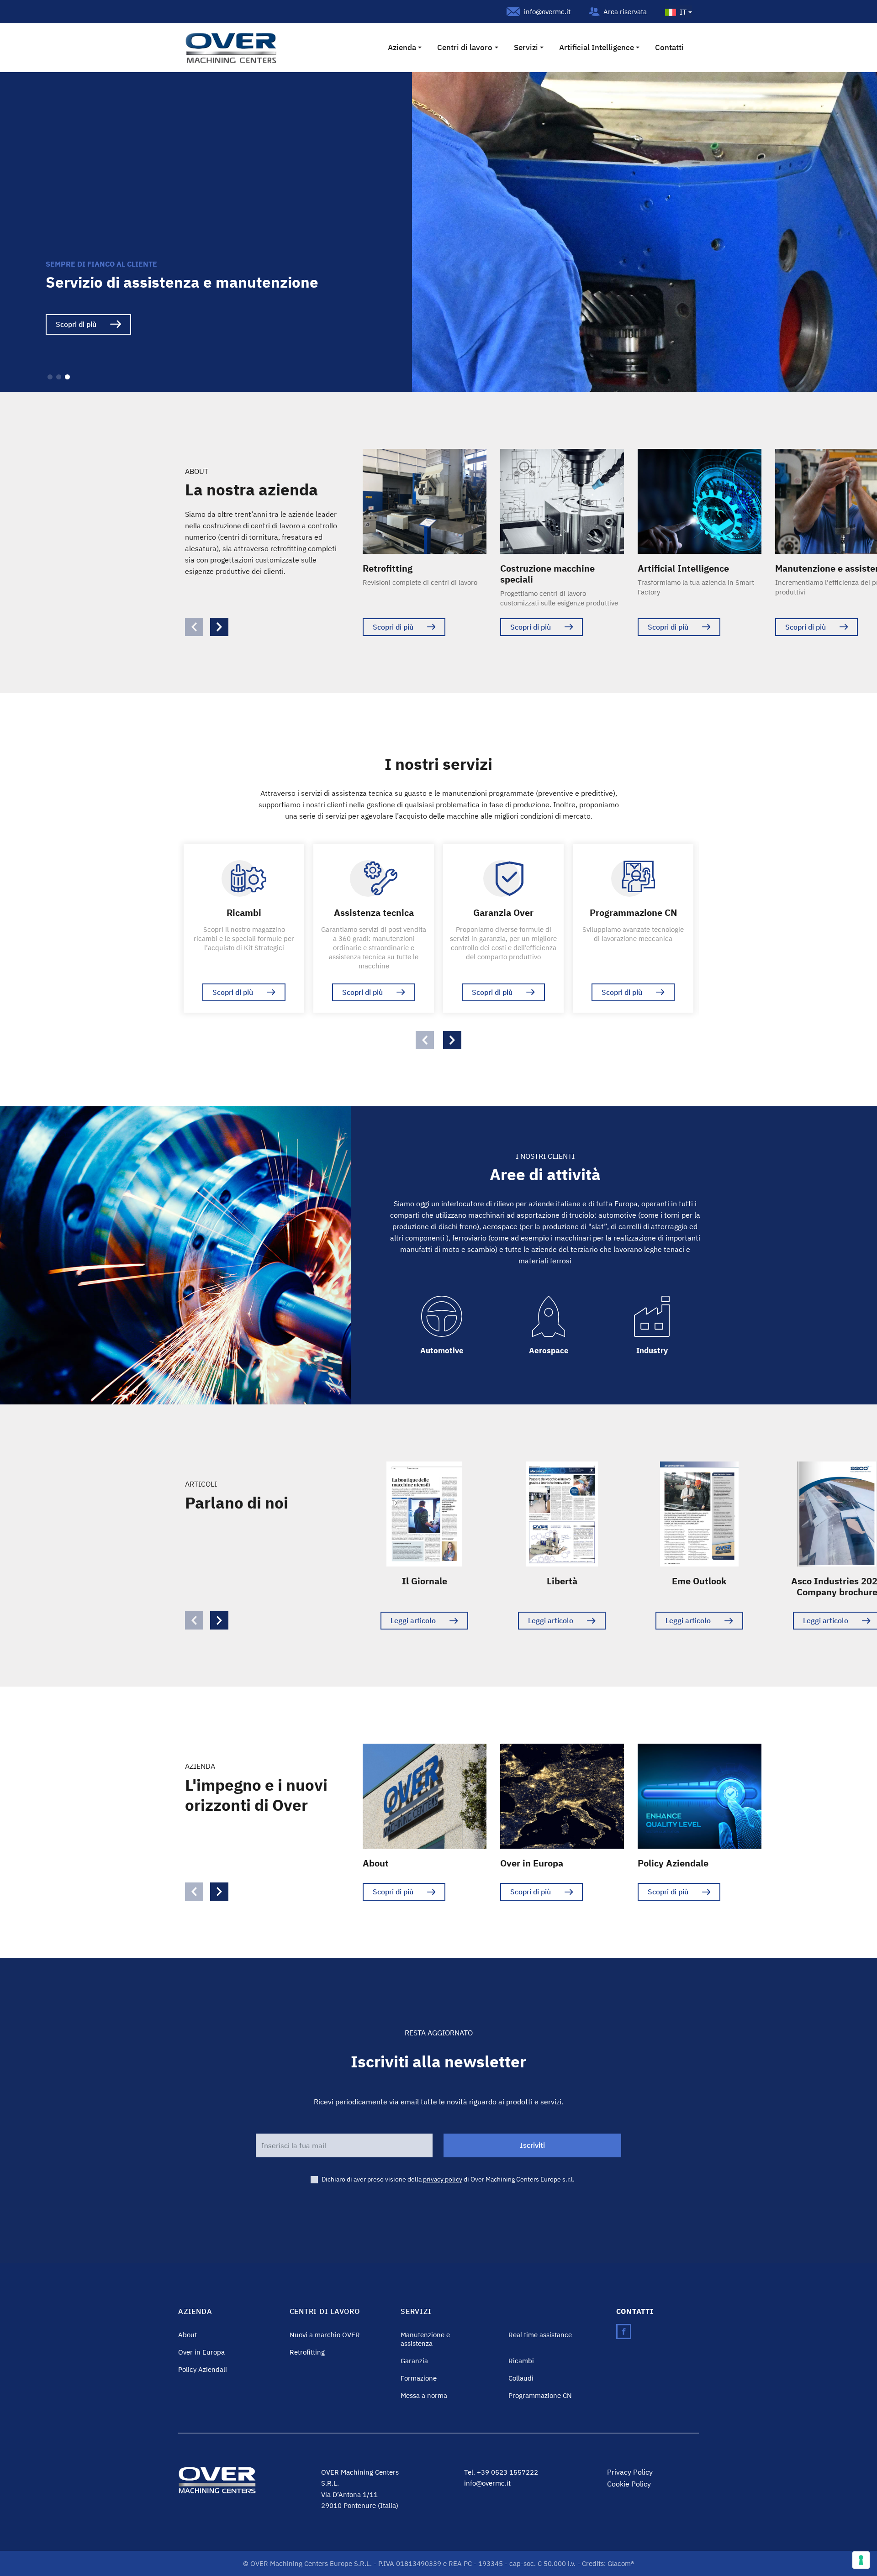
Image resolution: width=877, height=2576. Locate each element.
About (188, 2334)
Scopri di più (76, 324)
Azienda (402, 47)
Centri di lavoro (465, 47)
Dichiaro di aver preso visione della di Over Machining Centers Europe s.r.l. (448, 2179)
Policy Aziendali (203, 2369)
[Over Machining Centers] (231, 47)
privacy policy (443, 2179)
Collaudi (521, 2378)
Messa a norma (424, 2395)
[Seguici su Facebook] (624, 2331)
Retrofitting (307, 2352)
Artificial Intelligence (597, 47)
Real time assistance (540, 2334)
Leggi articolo (413, 1620)
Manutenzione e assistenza (425, 2339)
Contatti (669, 47)
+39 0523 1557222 (507, 2472)
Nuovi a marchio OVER (325, 2334)
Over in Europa (201, 2352)
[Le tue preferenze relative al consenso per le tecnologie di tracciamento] (861, 2560)
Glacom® (621, 2563)
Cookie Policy (629, 2484)
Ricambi (521, 2360)
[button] (50, 377)
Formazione (419, 2378)
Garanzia (414, 2360)
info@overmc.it (547, 12)
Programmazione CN (540, 2395)
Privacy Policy (630, 2472)
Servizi (526, 47)
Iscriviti (532, 2145)
